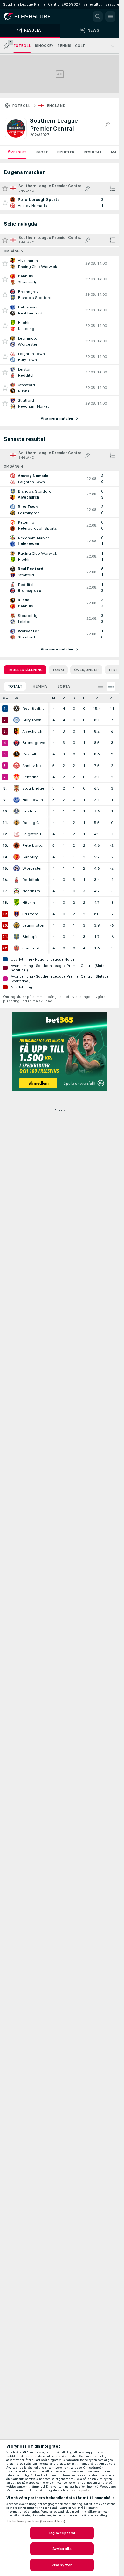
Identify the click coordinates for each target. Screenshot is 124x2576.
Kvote (42, 152)
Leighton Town (34, 834)
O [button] (74, 698)
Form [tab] (58, 670)
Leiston (29, 811)
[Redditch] (17, 880)
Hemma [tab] (40, 686)
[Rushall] (17, 754)
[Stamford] (17, 948)
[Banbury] (17, 857)
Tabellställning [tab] (25, 670)
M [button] (54, 698)
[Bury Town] (17, 720)
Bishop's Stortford (34, 937)
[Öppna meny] (110, 16)
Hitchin (29, 903)
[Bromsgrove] (17, 743)
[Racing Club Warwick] (17, 823)
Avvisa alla (62, 2549)
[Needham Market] (17, 891)
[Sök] (98, 16)
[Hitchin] (17, 903)
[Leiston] (17, 811)
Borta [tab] (64, 686)
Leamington (33, 925)
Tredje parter (80, 2490)
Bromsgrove (34, 743)
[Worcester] (17, 868)
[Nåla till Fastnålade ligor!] (107, 125)
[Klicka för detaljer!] (60, 203)
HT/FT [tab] (114, 670)
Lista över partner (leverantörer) (36, 2521)
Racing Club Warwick (34, 823)
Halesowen (33, 800)
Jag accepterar (62, 2533)
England (56, 106)
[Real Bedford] (17, 709)
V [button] (64, 698)
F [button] (84, 698)
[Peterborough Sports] (17, 845)
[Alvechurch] (17, 731)
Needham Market (34, 891)
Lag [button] (17, 698)
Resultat (93, 152)
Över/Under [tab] (86, 670)
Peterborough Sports (34, 845)
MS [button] (112, 698)
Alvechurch (32, 731)
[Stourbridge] (17, 788)
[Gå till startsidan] (32, 16)
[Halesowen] (17, 800)
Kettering (31, 777)
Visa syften (62, 2565)
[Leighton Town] (17, 834)
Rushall (29, 754)
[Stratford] (17, 914)
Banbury (30, 857)
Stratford (30, 914)
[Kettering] (17, 777)
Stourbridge (33, 788)
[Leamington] (17, 925)
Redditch (31, 880)
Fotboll (21, 106)
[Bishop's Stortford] (17, 937)
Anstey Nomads (34, 766)
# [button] (4, 698)
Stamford (31, 948)
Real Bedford (34, 709)
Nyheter (66, 152)
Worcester (32, 868)
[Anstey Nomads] (17, 766)
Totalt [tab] (15, 686)
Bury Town (32, 720)
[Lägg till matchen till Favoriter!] (5, 203)
